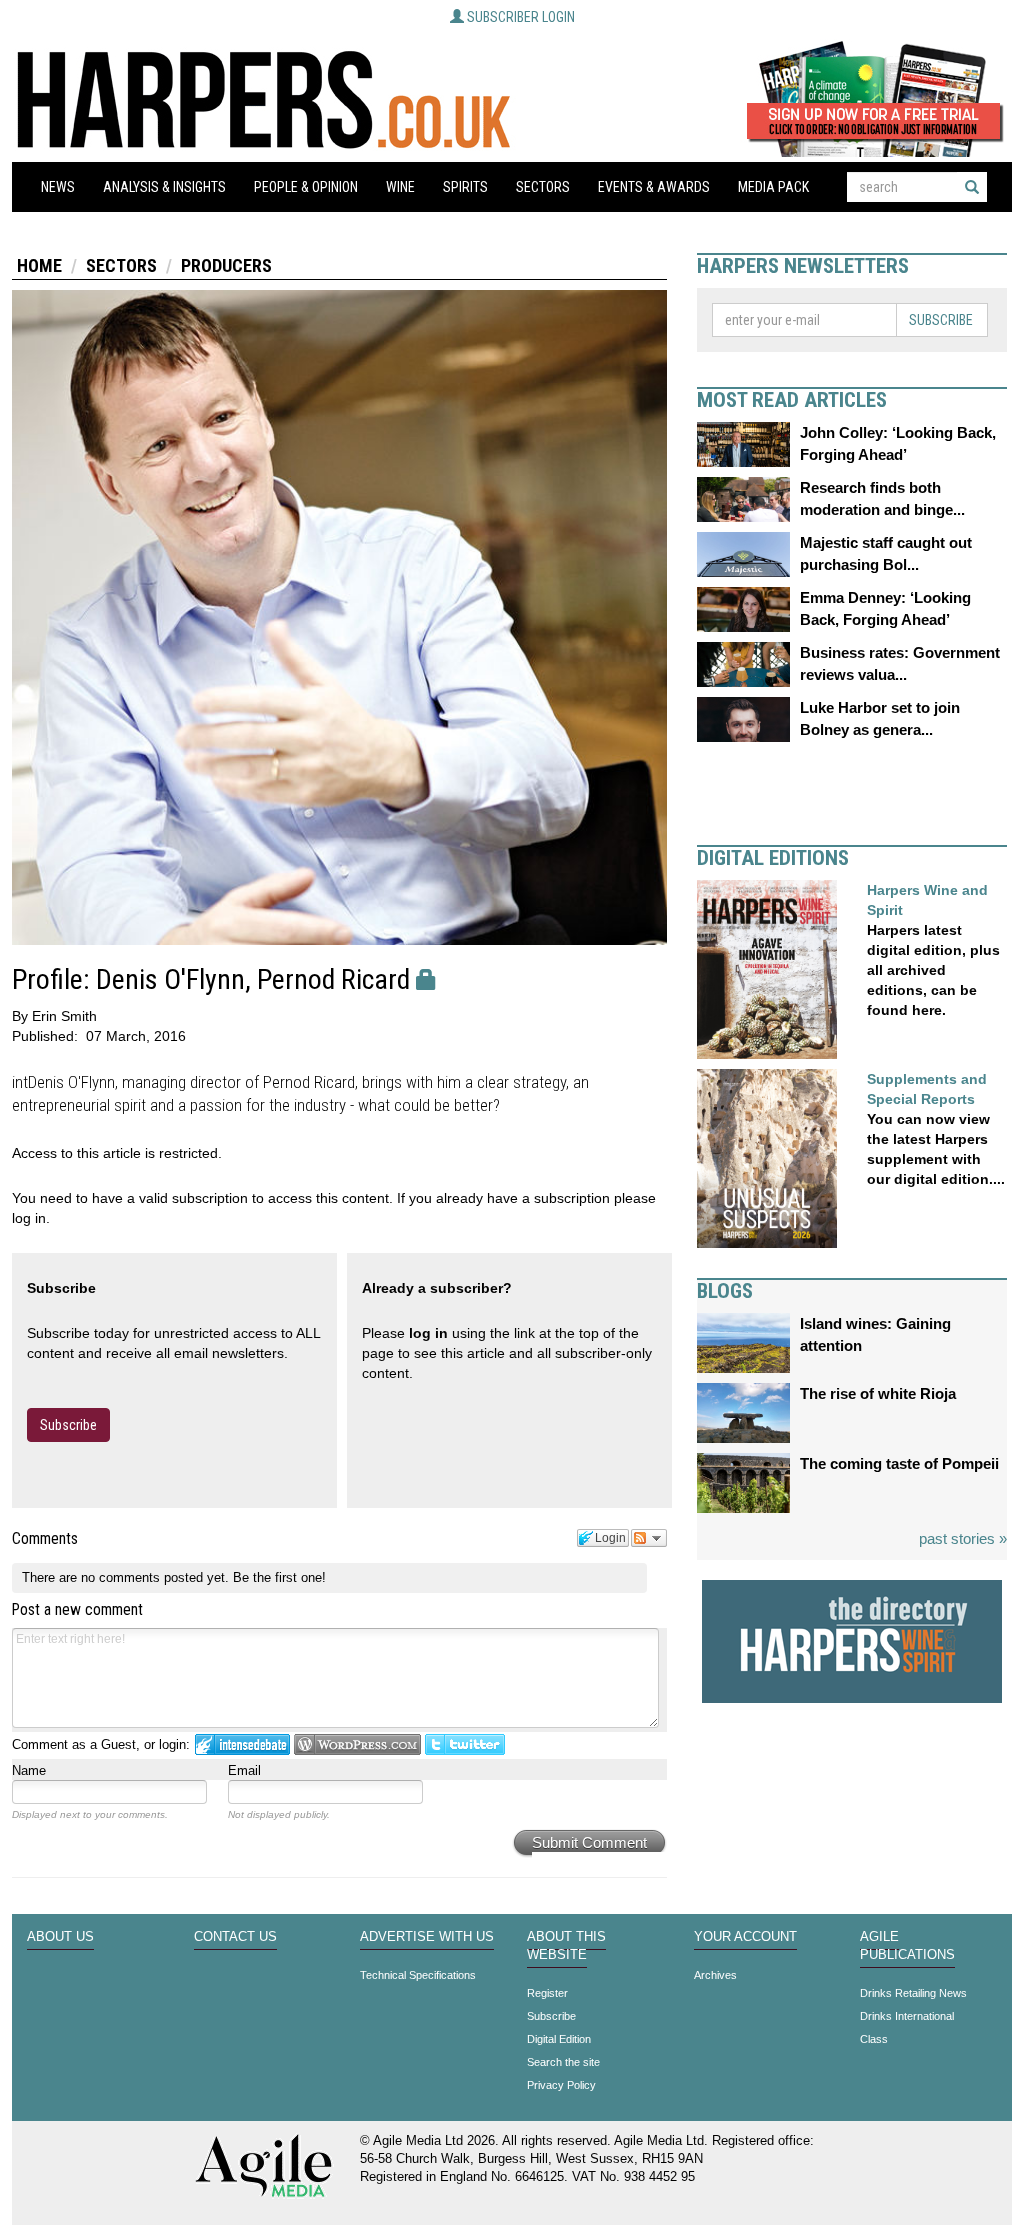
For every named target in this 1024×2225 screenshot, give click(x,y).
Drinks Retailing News (913, 1993)
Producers (226, 265)
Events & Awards (654, 187)
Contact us (235, 1937)
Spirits (465, 187)
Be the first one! (279, 1577)
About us (60, 1937)
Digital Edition (559, 2039)
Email (244, 1770)
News (58, 187)
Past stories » (963, 1538)
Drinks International (907, 2016)
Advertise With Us (427, 1937)
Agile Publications (907, 1946)
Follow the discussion (649, 1538)
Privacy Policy (561, 2085)
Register (547, 1993)
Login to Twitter (465, 1744)
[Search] (972, 187)
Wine (400, 187)
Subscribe (68, 1425)
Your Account (745, 1937)
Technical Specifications (418, 1975)
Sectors (543, 187)
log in (428, 1333)
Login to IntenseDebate (242, 1744)
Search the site (563, 2062)
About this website (566, 1946)
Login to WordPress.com (357, 1744)
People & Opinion (306, 187)
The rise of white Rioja (878, 1393)
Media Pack (773, 187)
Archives (715, 1975)
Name (29, 1770)
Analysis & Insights (164, 187)
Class (874, 2039)
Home (39, 265)
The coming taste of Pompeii (899, 1463)
